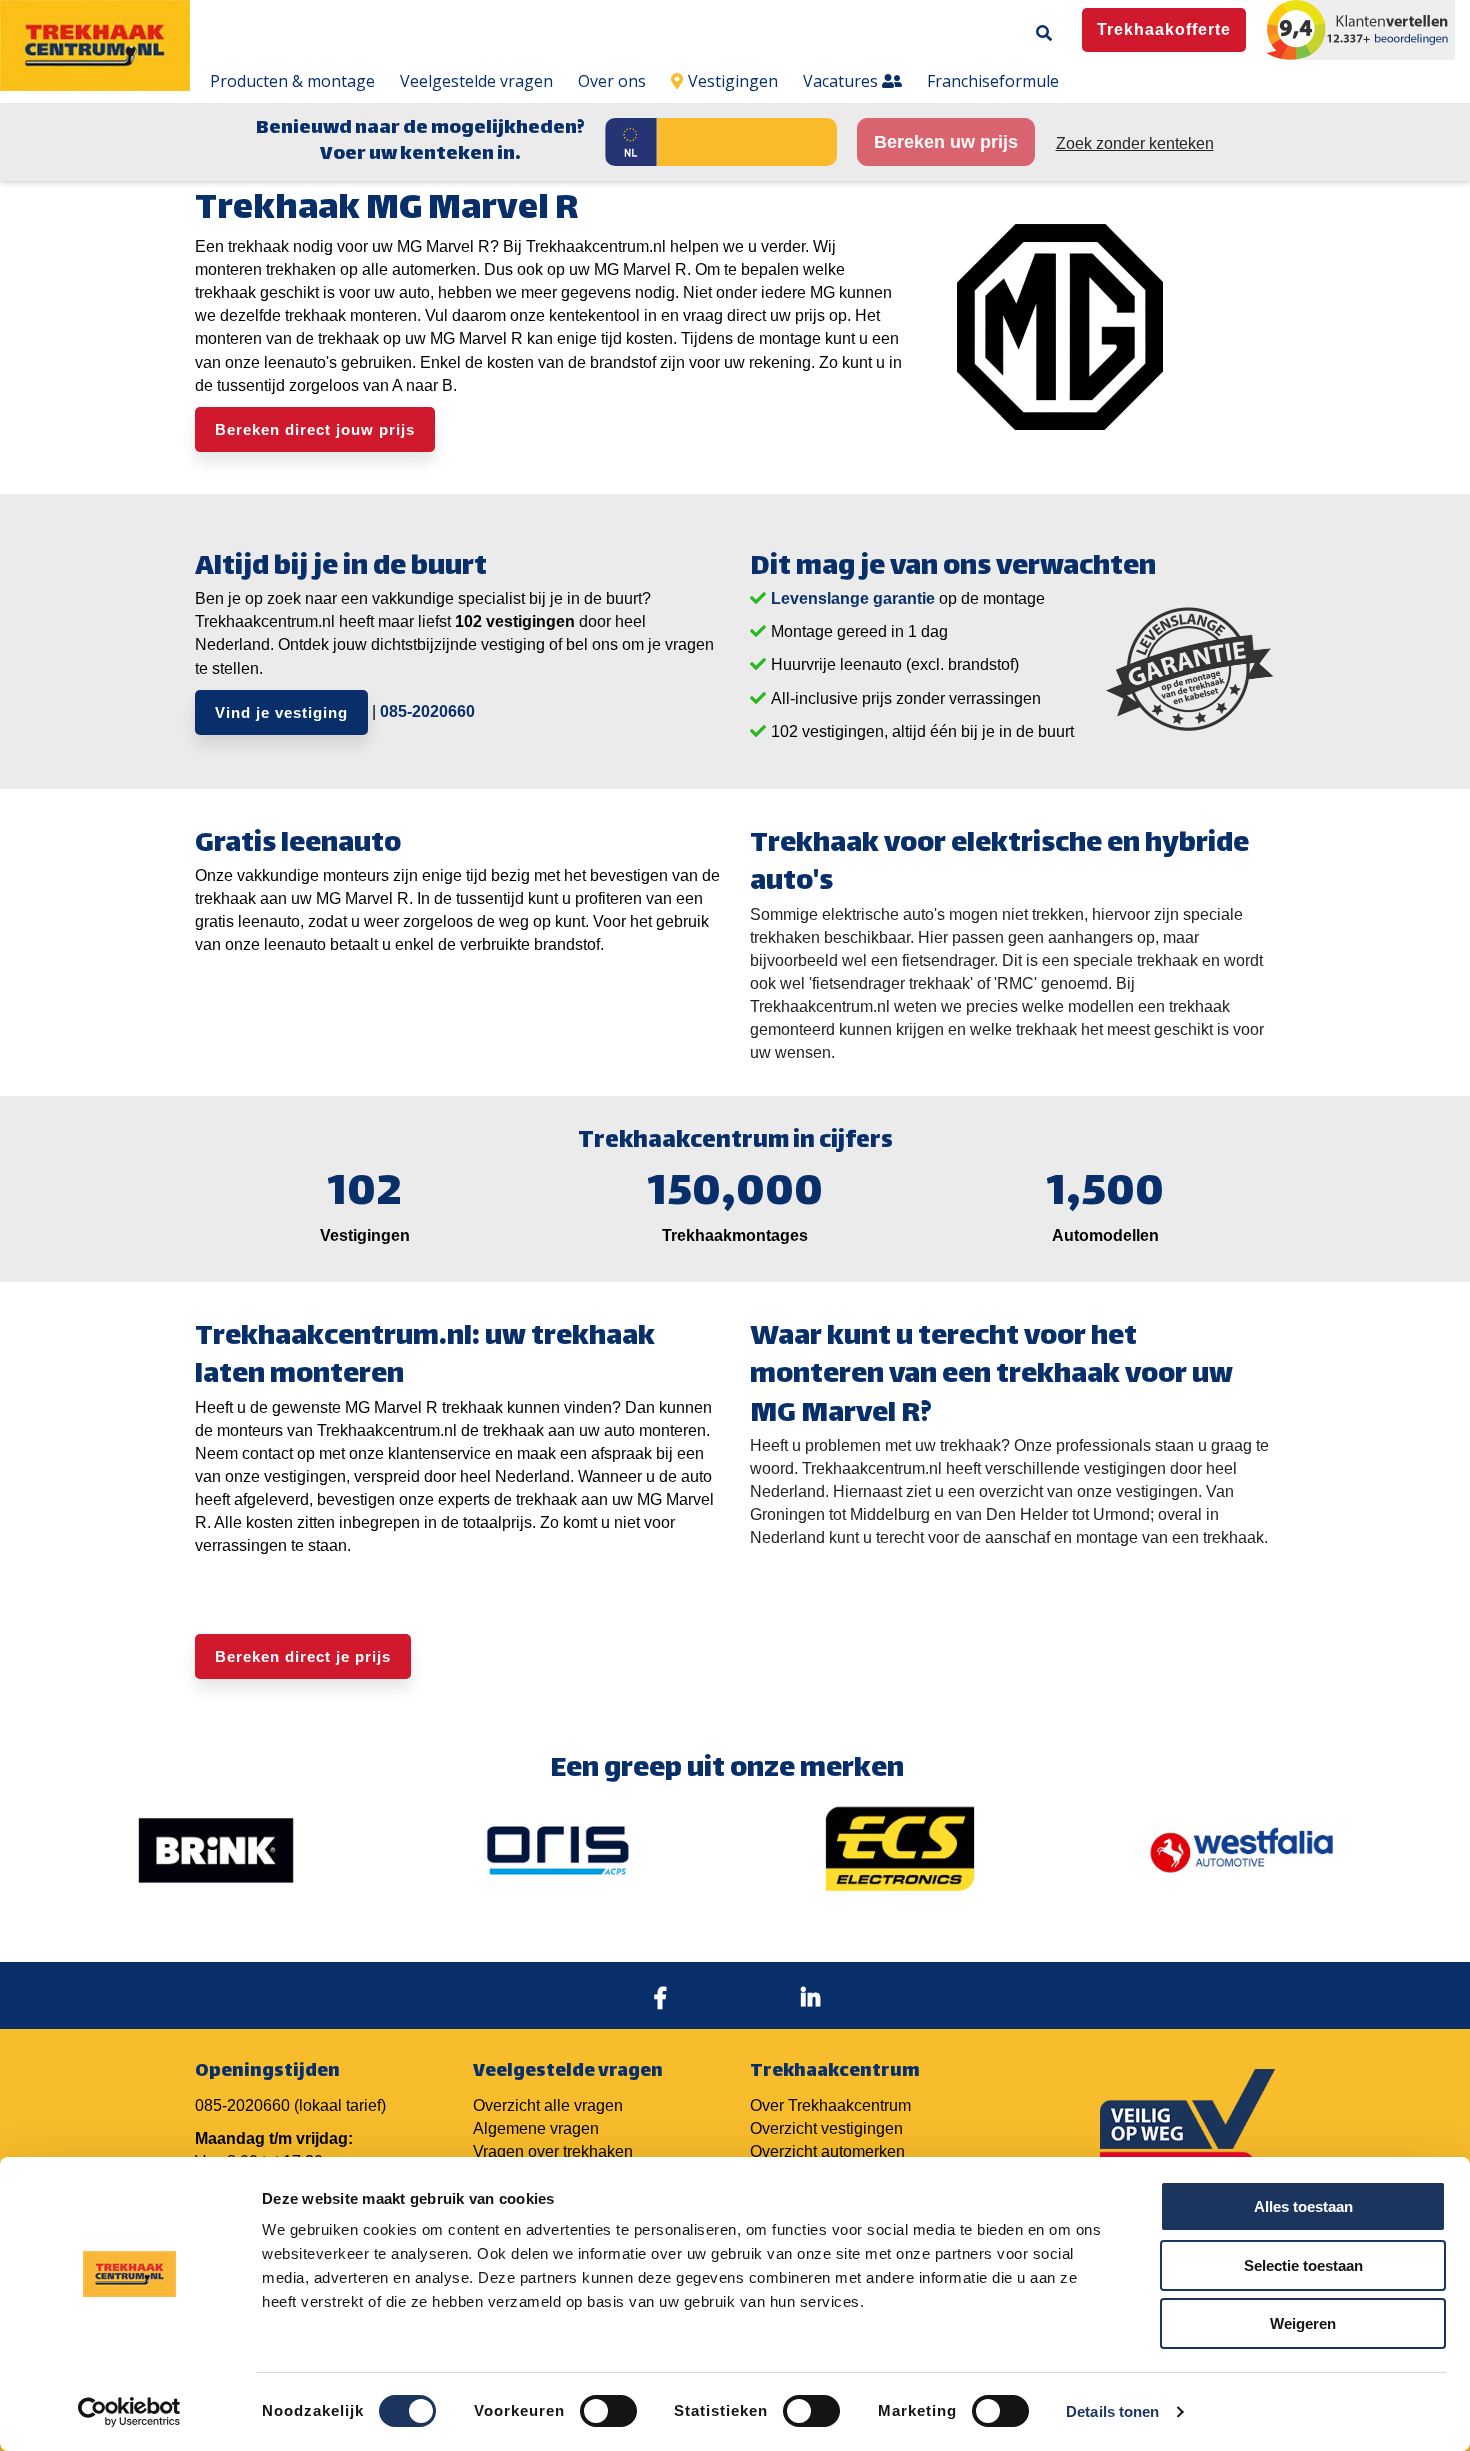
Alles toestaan (1303, 2206)
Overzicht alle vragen (548, 2105)
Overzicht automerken (827, 2151)
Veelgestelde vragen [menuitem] (476, 81)
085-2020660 (427, 710)
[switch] (608, 2411)
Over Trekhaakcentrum (830, 2105)
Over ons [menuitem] (612, 81)
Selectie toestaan (1303, 2265)
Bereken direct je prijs (303, 1656)
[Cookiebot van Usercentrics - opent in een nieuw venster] (129, 2412)
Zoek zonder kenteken (1135, 143)
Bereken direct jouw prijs (315, 429)
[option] (216, 1850)
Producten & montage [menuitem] (292, 81)
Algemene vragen (536, 2128)
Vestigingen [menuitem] (733, 81)
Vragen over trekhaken (553, 2151)
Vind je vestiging (281, 712)
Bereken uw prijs (946, 142)
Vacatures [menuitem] (842, 81)
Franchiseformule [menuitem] (993, 81)
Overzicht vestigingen (826, 2128)
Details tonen (1112, 2411)
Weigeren (1303, 2323)
